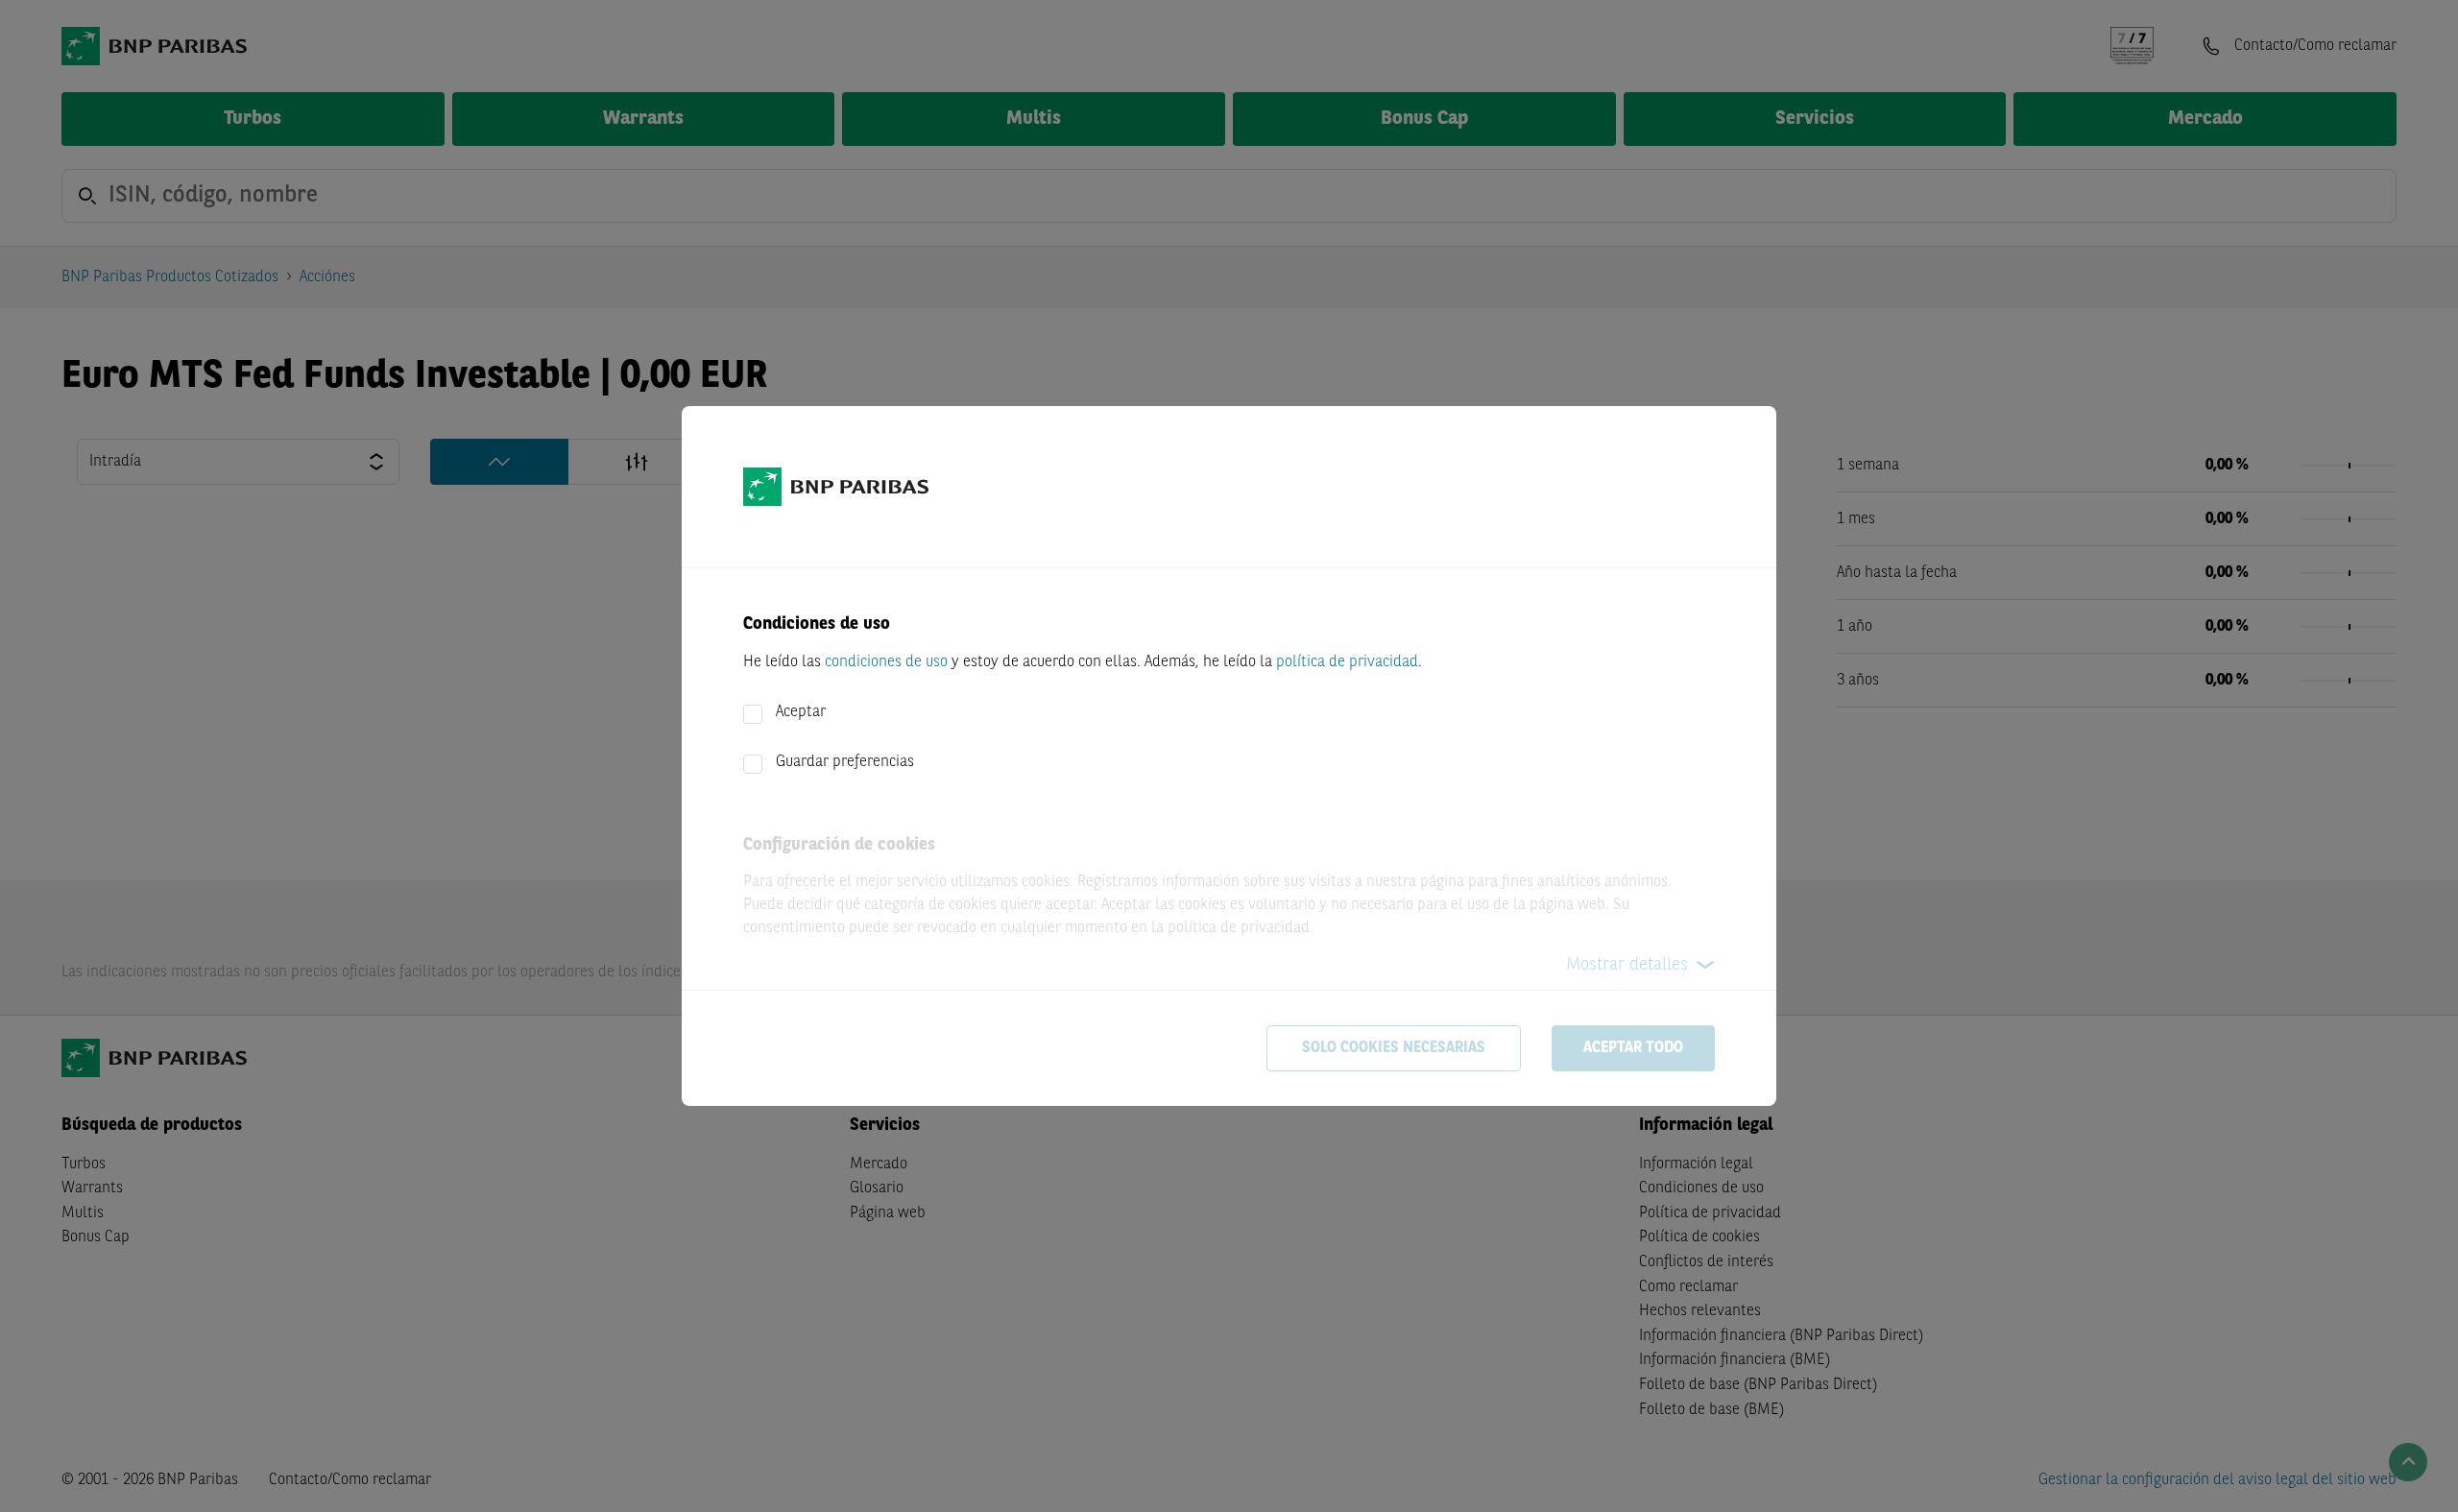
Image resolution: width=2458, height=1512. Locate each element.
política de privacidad (1347, 662)
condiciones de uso (886, 662)
